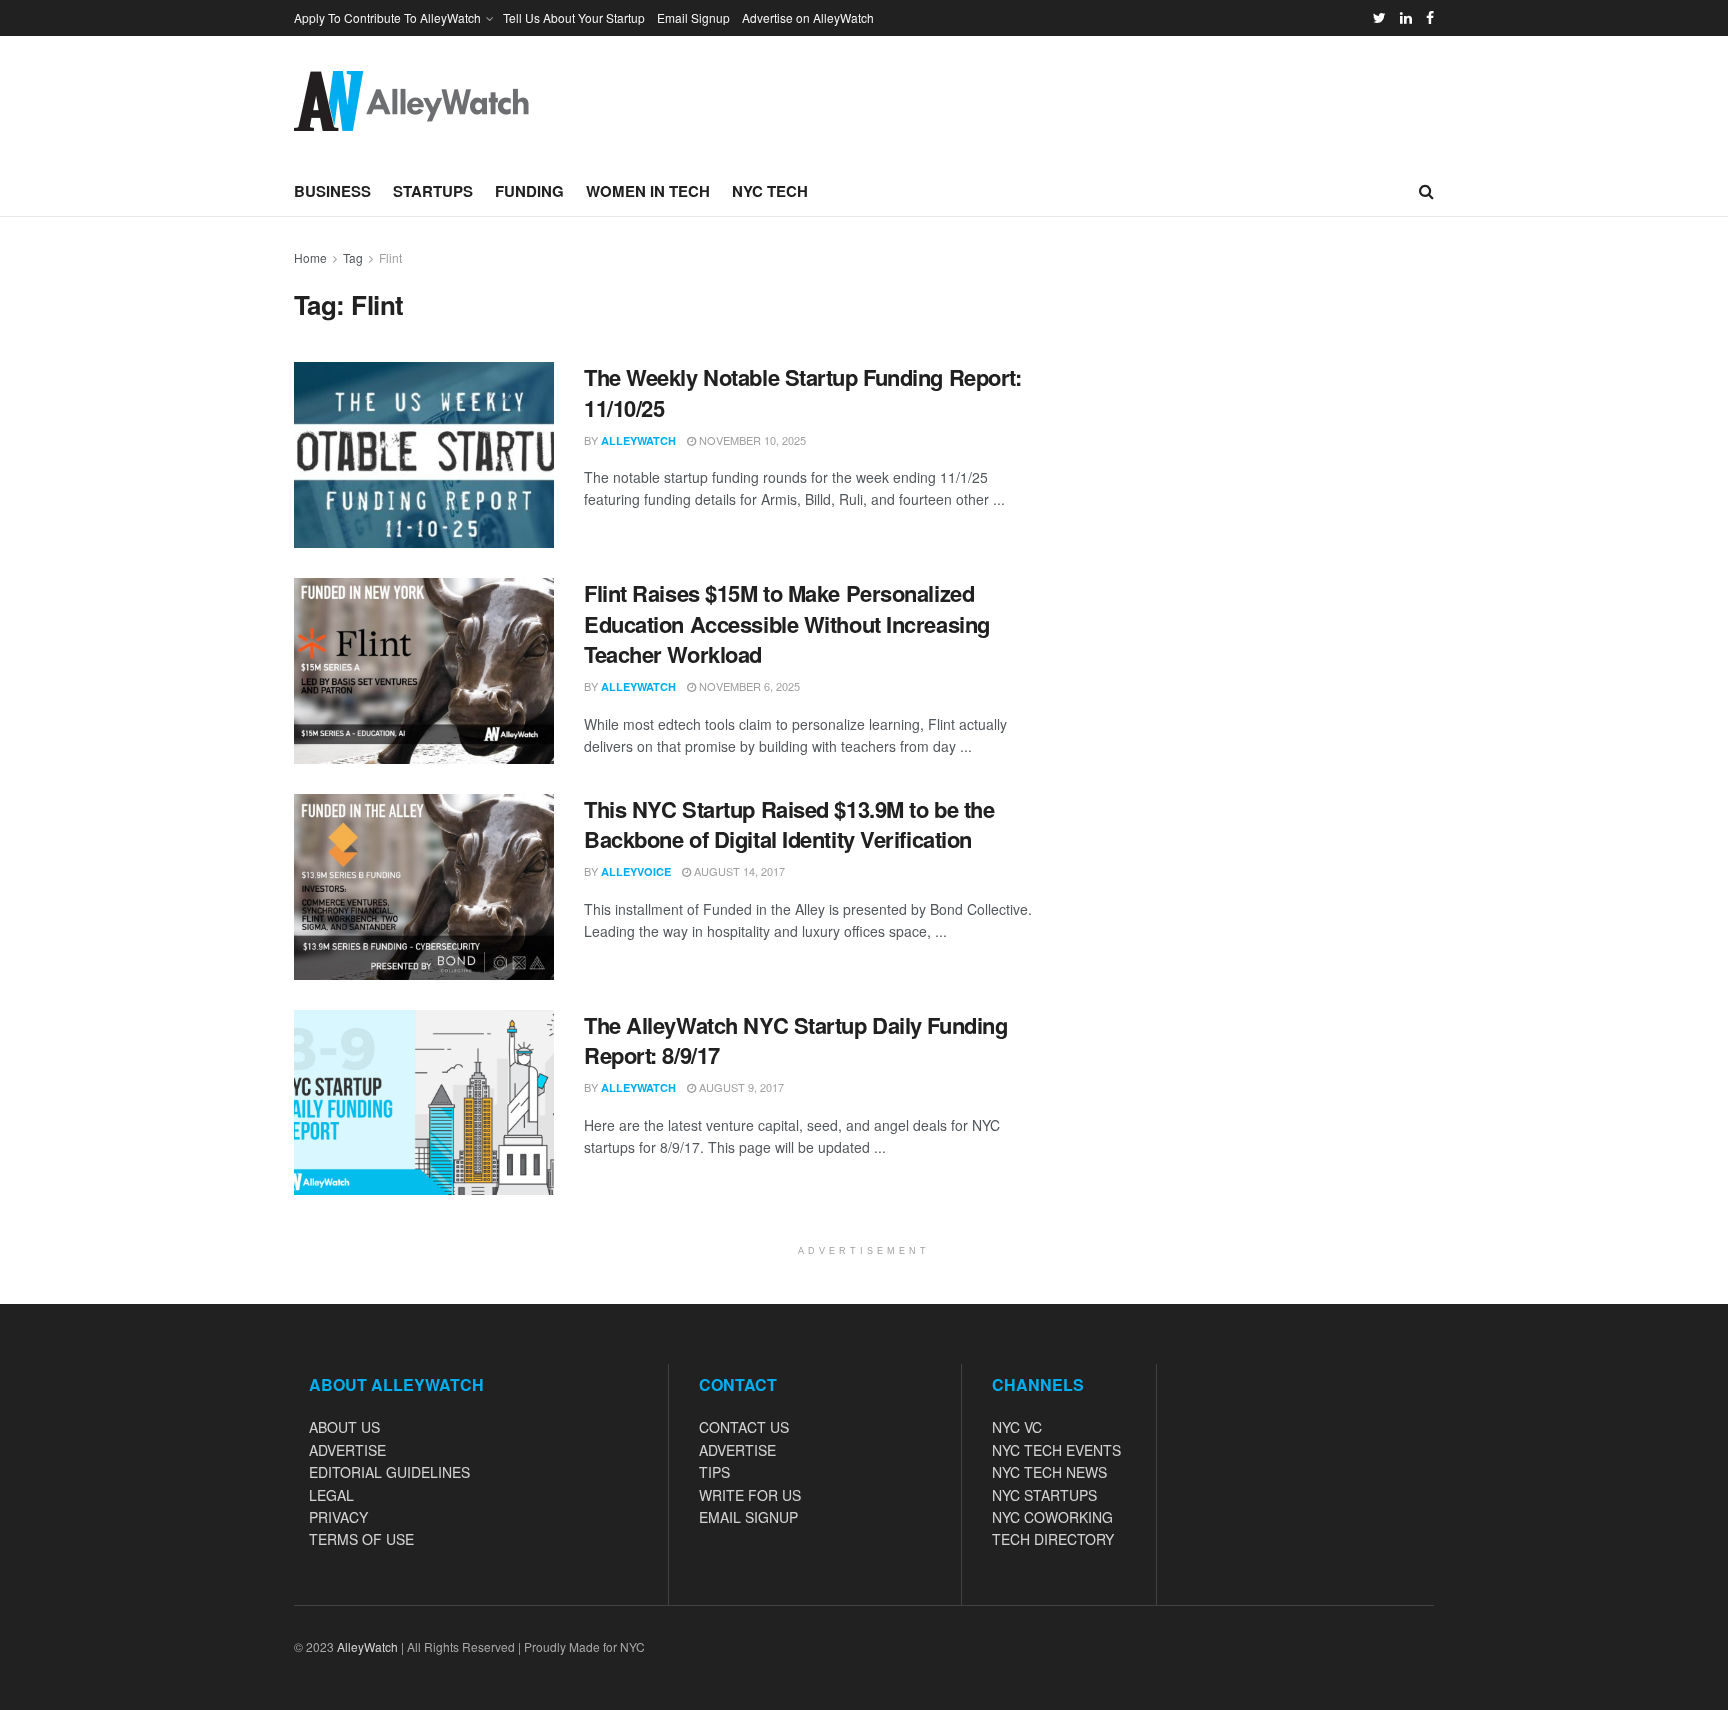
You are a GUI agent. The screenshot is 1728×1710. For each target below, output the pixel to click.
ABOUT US (344, 1427)
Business (332, 191)
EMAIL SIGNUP (748, 1517)
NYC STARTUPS (1044, 1495)
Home (310, 257)
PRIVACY (338, 1517)
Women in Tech (648, 191)
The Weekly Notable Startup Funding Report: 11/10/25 (803, 392)
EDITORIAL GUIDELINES (389, 1472)
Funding (529, 191)
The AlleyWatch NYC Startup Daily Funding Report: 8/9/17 (795, 1040)
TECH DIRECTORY (1053, 1539)
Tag (353, 257)
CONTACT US (744, 1427)
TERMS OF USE (361, 1539)
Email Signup (693, 17)
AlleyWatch (638, 440)
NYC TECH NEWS (1049, 1472)
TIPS (714, 1472)
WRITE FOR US (750, 1495)
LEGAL (331, 1495)
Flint (390, 257)
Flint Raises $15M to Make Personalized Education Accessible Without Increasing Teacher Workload (787, 624)
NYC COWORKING (1052, 1517)
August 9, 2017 (740, 1087)
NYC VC (1017, 1427)
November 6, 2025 (748, 686)
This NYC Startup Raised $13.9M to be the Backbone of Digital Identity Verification (789, 824)
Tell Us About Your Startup (574, 17)
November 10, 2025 (751, 440)
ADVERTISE (347, 1450)
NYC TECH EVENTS (1056, 1450)
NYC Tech (770, 191)
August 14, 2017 (738, 871)
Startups (433, 191)
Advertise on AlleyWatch (808, 17)
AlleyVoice (636, 871)
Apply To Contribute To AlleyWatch (387, 17)
